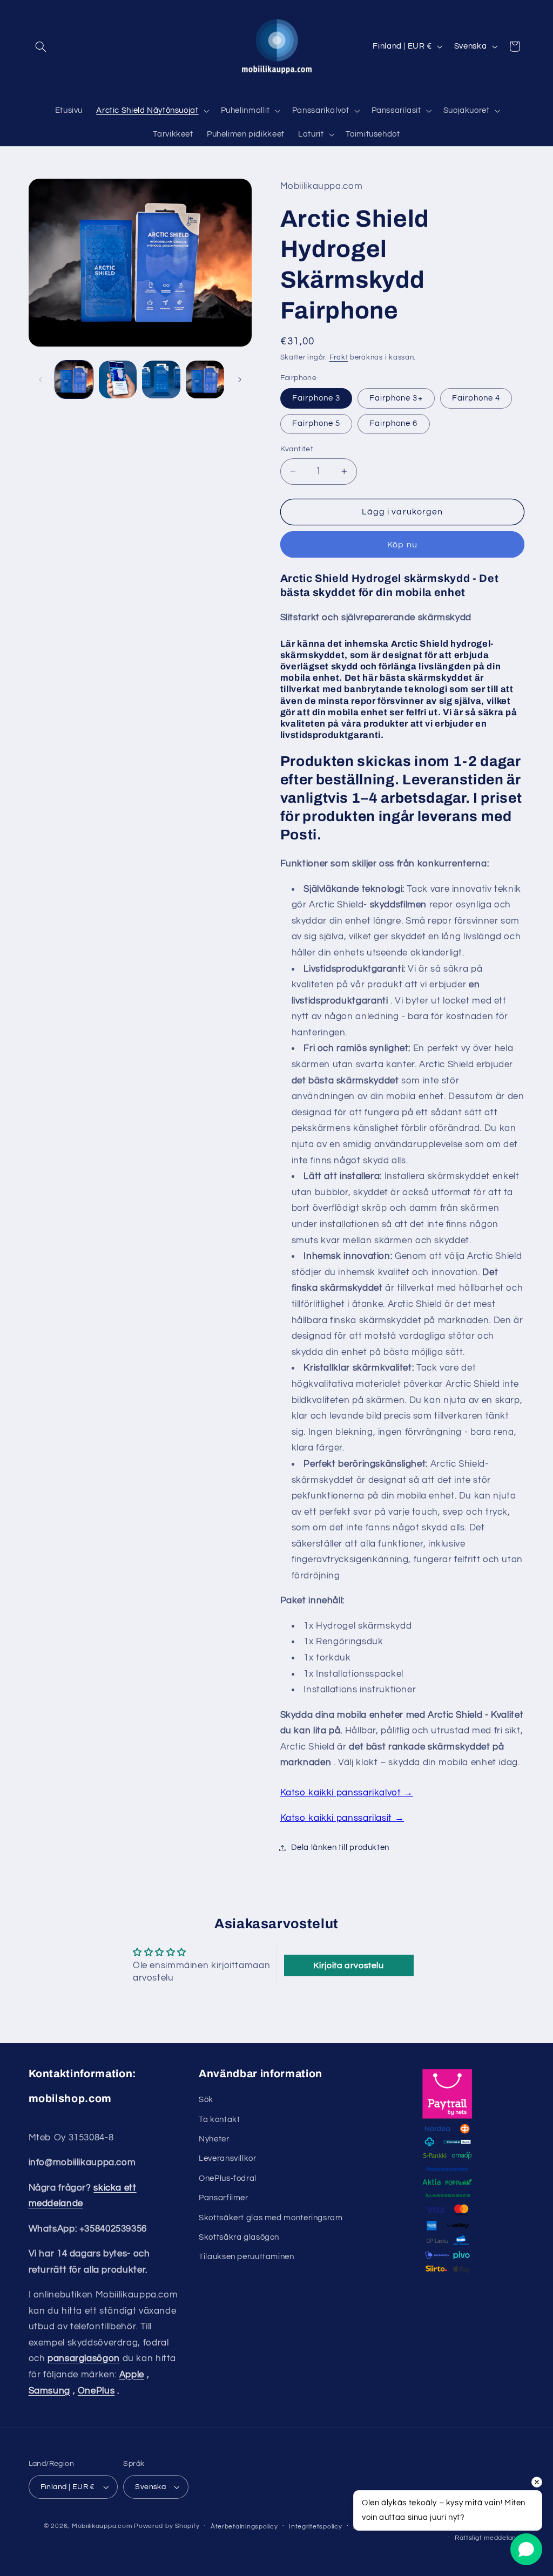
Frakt (339, 358)
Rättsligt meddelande (490, 2538)
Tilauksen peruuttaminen (247, 2257)
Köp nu (402, 545)
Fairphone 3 (316, 398)
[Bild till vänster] (41, 379)
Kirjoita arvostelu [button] (348, 1965)
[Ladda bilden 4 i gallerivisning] (205, 379)
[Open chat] (526, 2549)
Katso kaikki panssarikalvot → (347, 1793)
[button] (41, 46)
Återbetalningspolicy (244, 2527)
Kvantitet (297, 449)
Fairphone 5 (316, 423)
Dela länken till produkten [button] (340, 1848)
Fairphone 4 (476, 398)
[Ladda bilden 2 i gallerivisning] (118, 379)
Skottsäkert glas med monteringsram (271, 2218)
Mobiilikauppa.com (102, 2526)
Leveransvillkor (227, 2158)
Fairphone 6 (394, 423)
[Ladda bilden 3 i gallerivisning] (161, 379)
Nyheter (214, 2139)
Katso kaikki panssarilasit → (342, 1818)
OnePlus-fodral (228, 2178)
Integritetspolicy (316, 2527)
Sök (206, 2100)
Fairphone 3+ (396, 398)
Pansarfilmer (224, 2198)
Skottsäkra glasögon (239, 2237)
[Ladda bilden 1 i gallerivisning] (74, 379)
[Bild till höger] (240, 379)
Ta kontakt (219, 2120)
